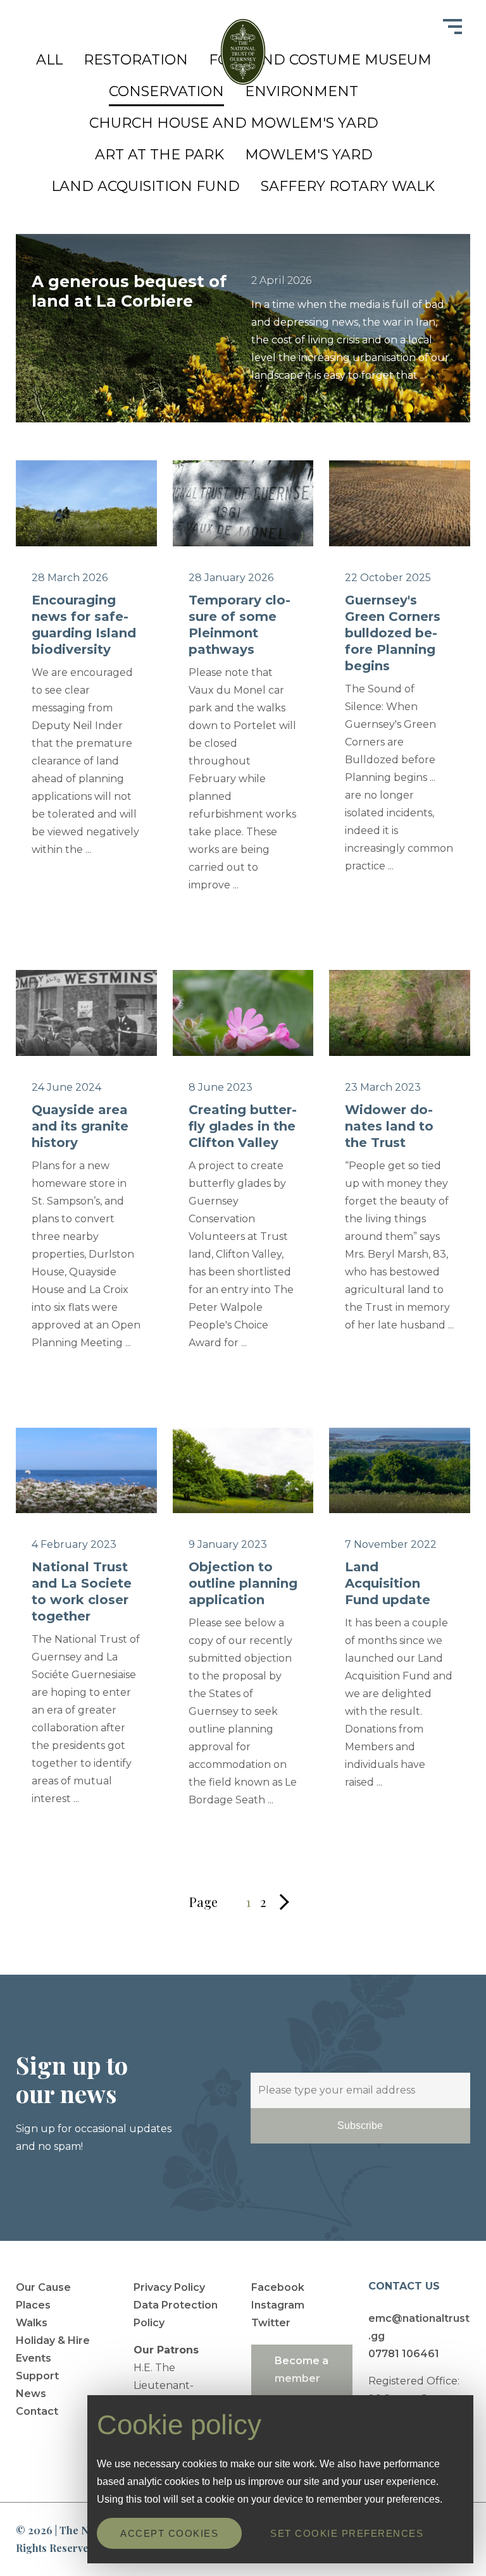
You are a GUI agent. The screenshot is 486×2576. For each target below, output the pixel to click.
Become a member (302, 2370)
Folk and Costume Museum (320, 60)
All (49, 60)
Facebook (278, 2287)
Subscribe (360, 2125)
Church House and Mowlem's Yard (234, 123)
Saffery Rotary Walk (348, 186)
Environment (302, 91)
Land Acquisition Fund (146, 186)
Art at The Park (159, 155)
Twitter (271, 2323)
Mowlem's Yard (309, 155)
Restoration (136, 60)
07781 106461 (404, 2354)
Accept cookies (169, 2533)
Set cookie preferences (347, 2533)
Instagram (278, 2305)
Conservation (166, 91)
